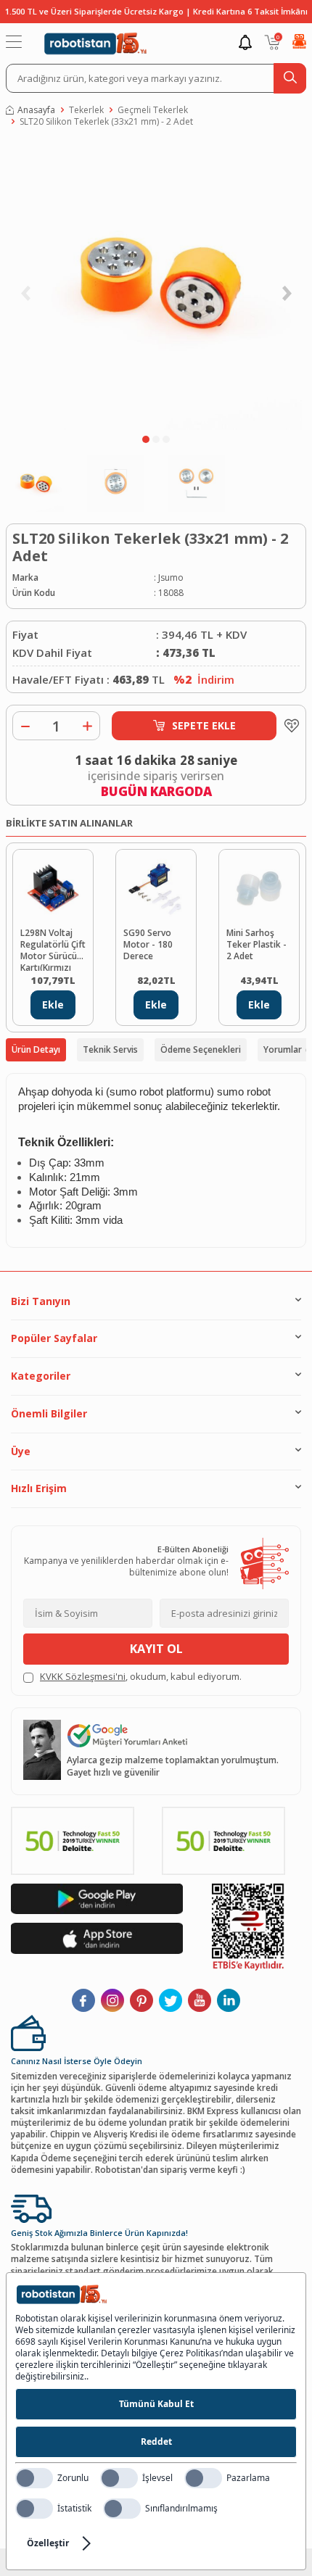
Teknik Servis (110, 1049)
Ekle (53, 1005)
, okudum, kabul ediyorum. (141, 1677)
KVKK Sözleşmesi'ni (83, 1676)
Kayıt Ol (156, 1649)
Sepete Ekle (204, 725)
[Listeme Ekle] (288, 726)
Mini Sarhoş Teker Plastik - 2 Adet (256, 945)
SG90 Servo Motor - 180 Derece (148, 945)
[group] (156, 285)
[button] (146, 439)
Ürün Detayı (36, 1049)
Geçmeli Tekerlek (153, 110)
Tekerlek (86, 110)
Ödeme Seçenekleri (201, 1049)
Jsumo (171, 578)
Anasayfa (36, 110)
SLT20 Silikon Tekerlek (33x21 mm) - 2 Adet (106, 122)
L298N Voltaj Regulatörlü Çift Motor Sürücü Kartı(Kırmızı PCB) (53, 949)
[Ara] (290, 78)
